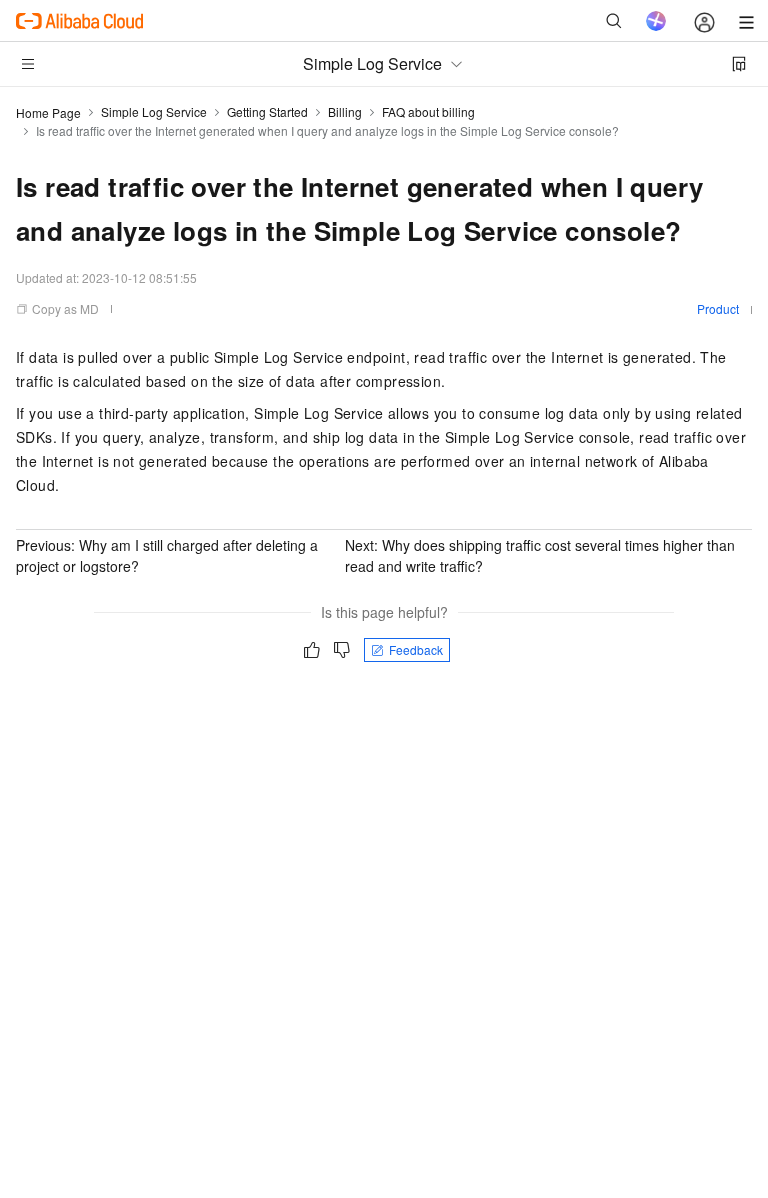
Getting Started (267, 111)
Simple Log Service (154, 111)
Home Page (48, 112)
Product (718, 308)
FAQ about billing (428, 111)
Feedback (416, 649)
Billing (345, 111)
